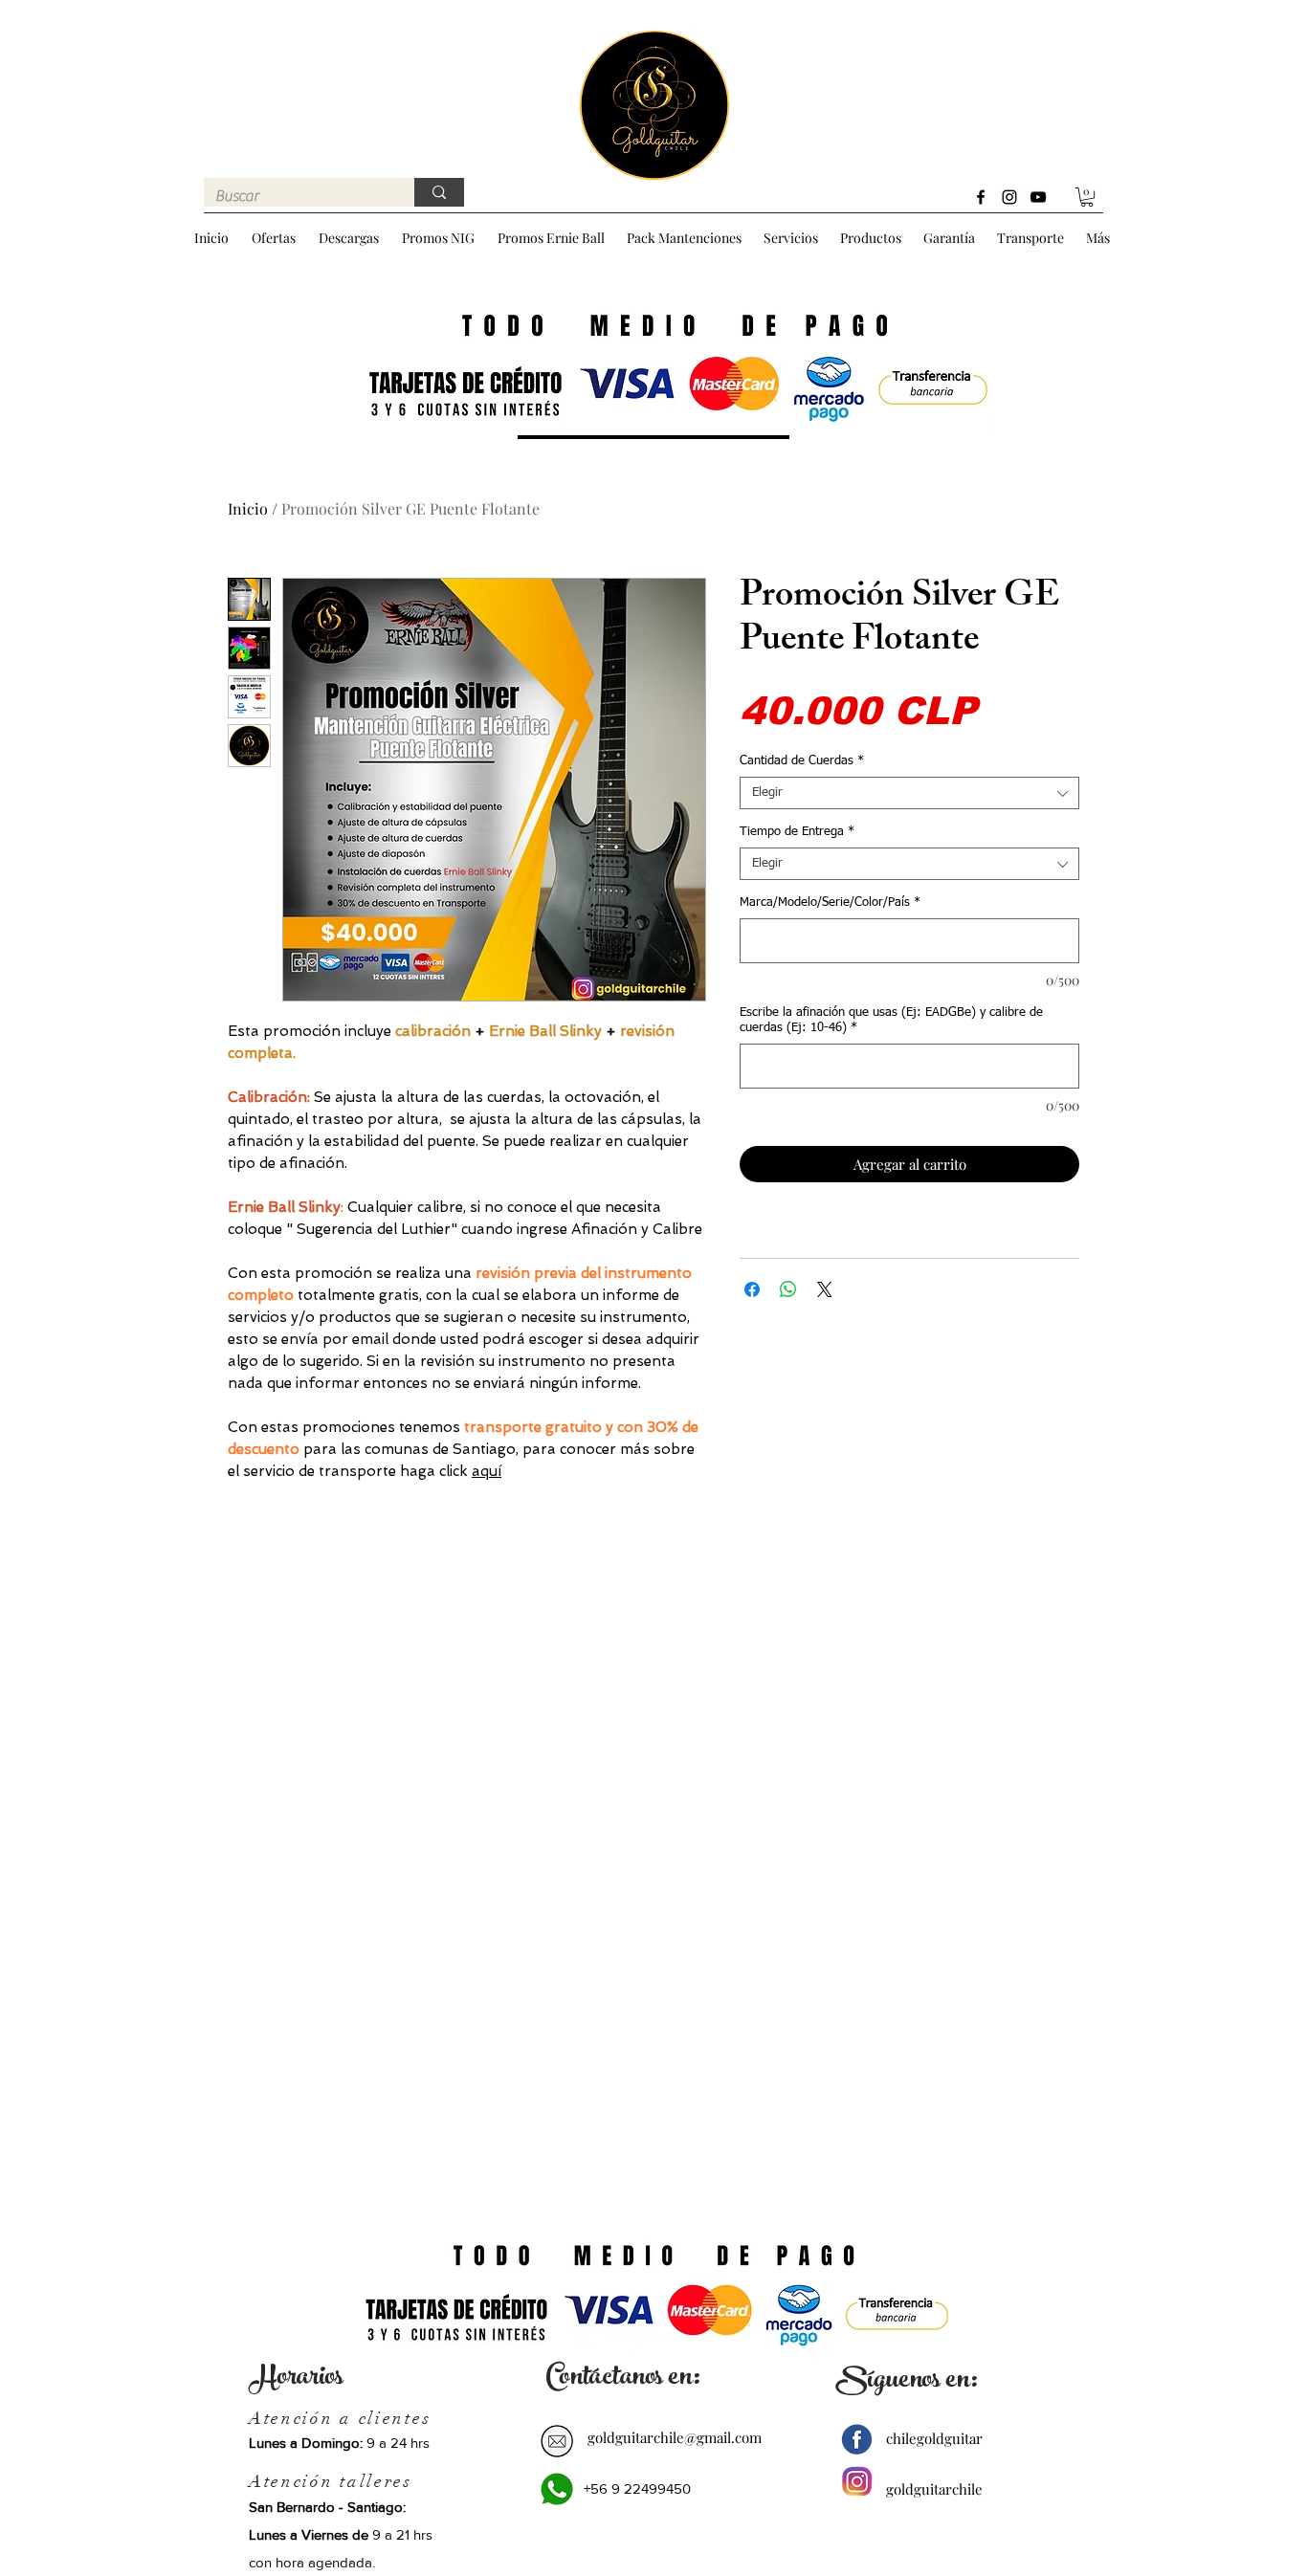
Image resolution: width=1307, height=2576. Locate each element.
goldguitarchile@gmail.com (675, 2437)
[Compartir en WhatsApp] (788, 1289)
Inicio (248, 508)
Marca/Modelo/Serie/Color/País (830, 903)
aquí (487, 1471)
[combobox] (909, 793)
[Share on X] (825, 1289)
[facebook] (981, 197)
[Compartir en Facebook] (752, 1289)
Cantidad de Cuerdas (802, 761)
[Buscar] (439, 192)
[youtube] (1038, 197)
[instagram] (1009, 197)
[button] (1087, 197)
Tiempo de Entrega (797, 832)
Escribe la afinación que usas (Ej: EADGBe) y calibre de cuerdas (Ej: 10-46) (891, 1020)
